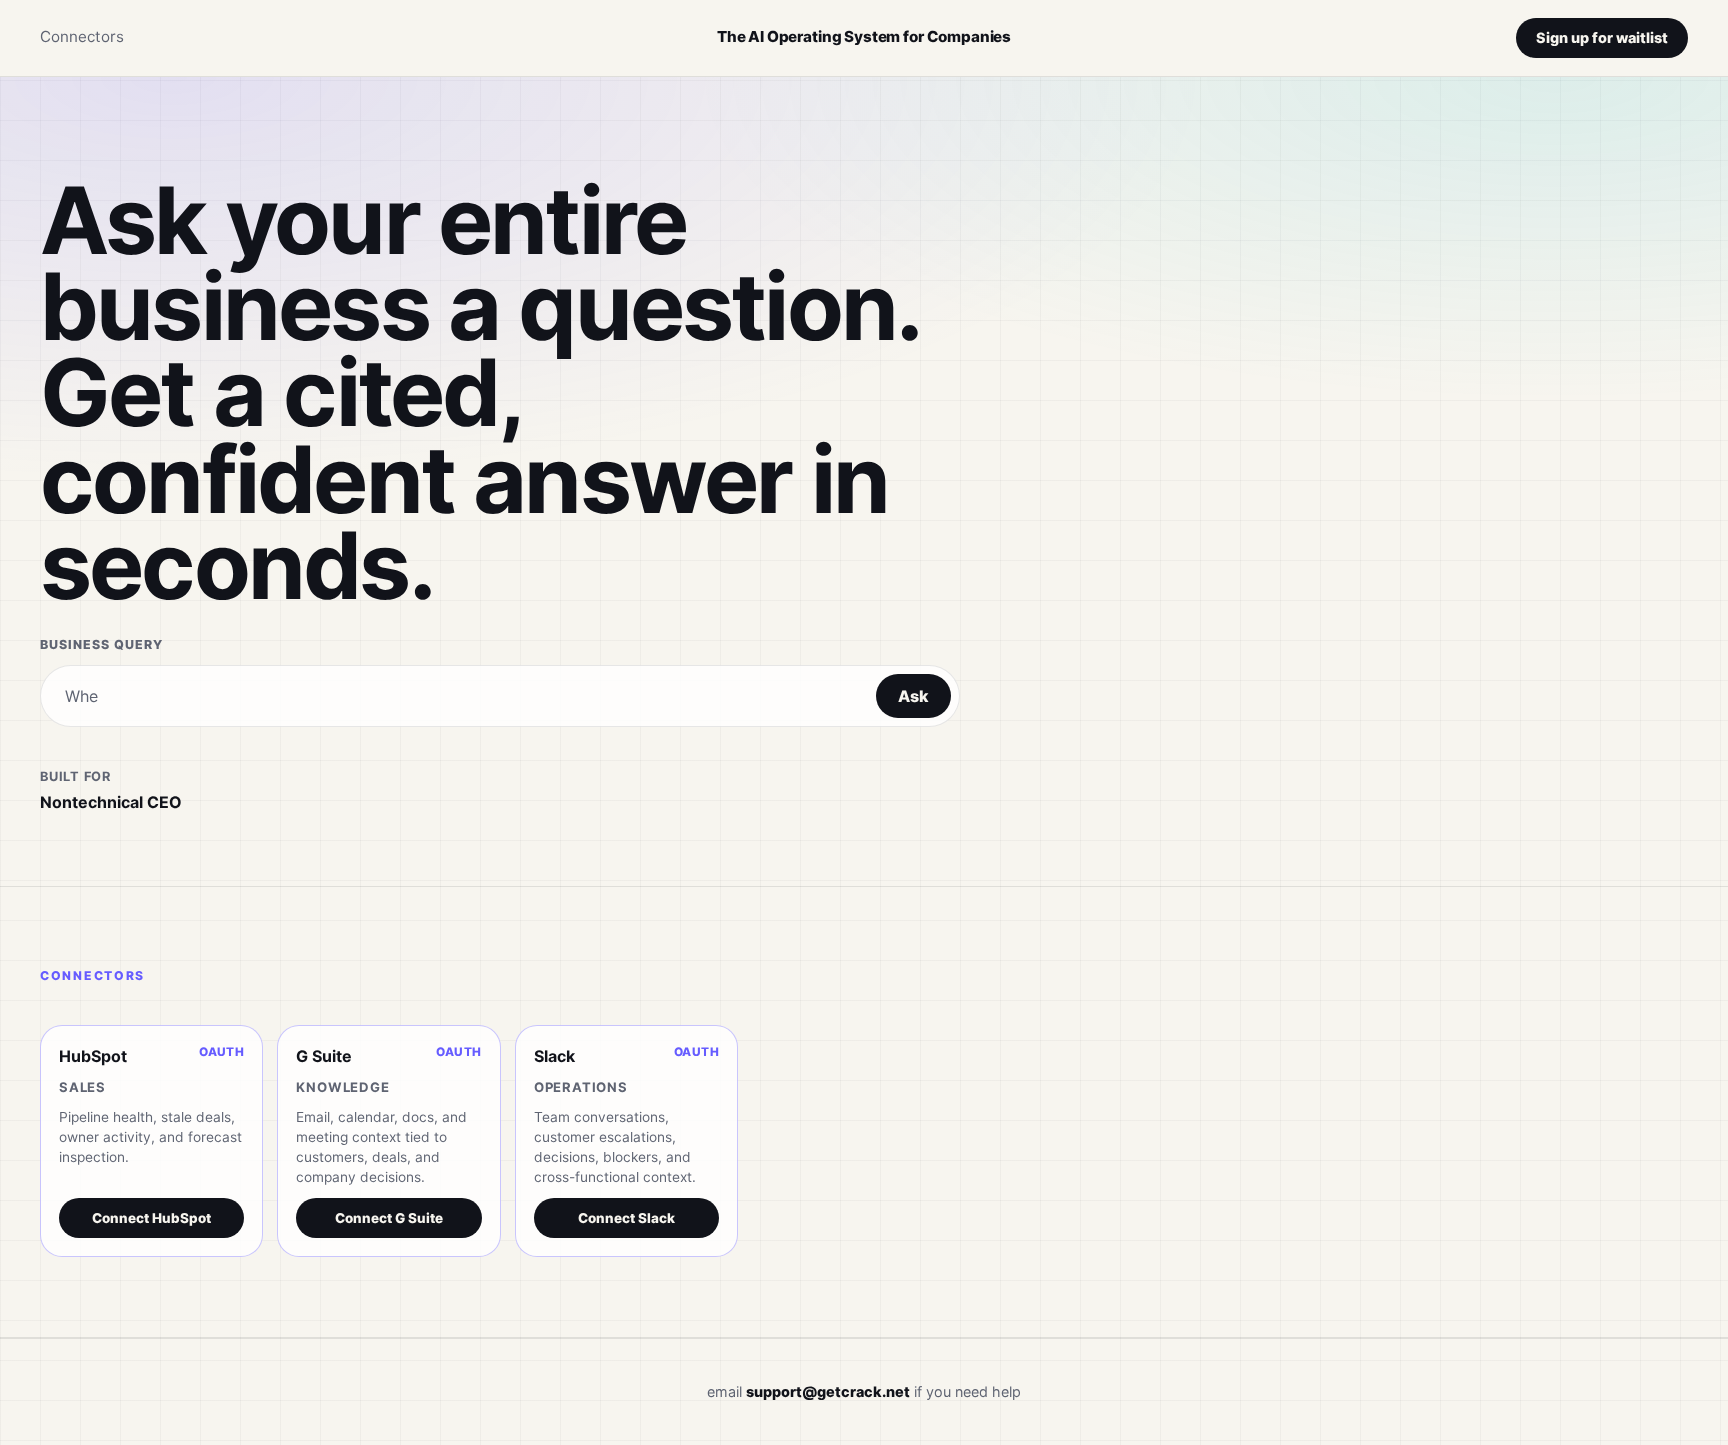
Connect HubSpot (151, 1218)
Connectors (82, 36)
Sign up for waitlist (1602, 37)
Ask (913, 696)
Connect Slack (626, 1218)
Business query (101, 644)
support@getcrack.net (828, 1391)
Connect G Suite (389, 1218)
